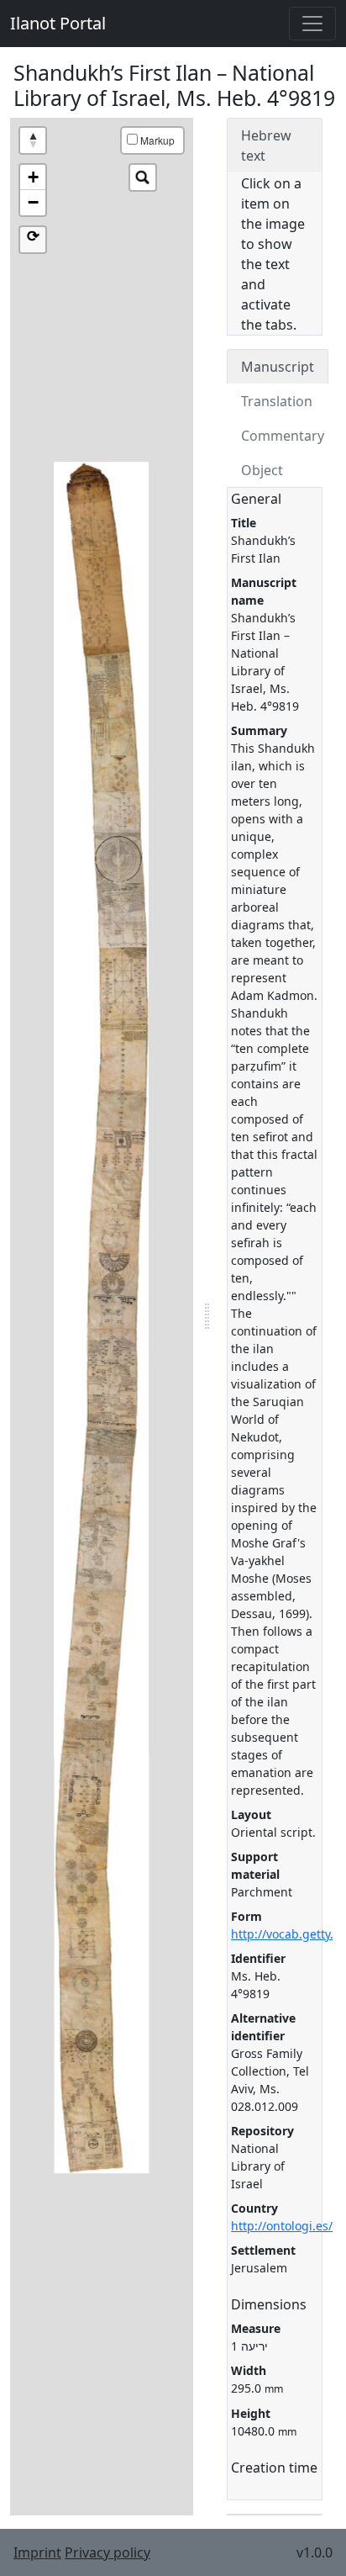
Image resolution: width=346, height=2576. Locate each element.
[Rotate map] (33, 140)
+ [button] (33, 177)
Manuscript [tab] (278, 367)
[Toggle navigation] (312, 24)
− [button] (33, 202)
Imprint (37, 2552)
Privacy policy (107, 2552)
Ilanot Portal (58, 23)
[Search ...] (143, 177)
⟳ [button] (33, 236)
